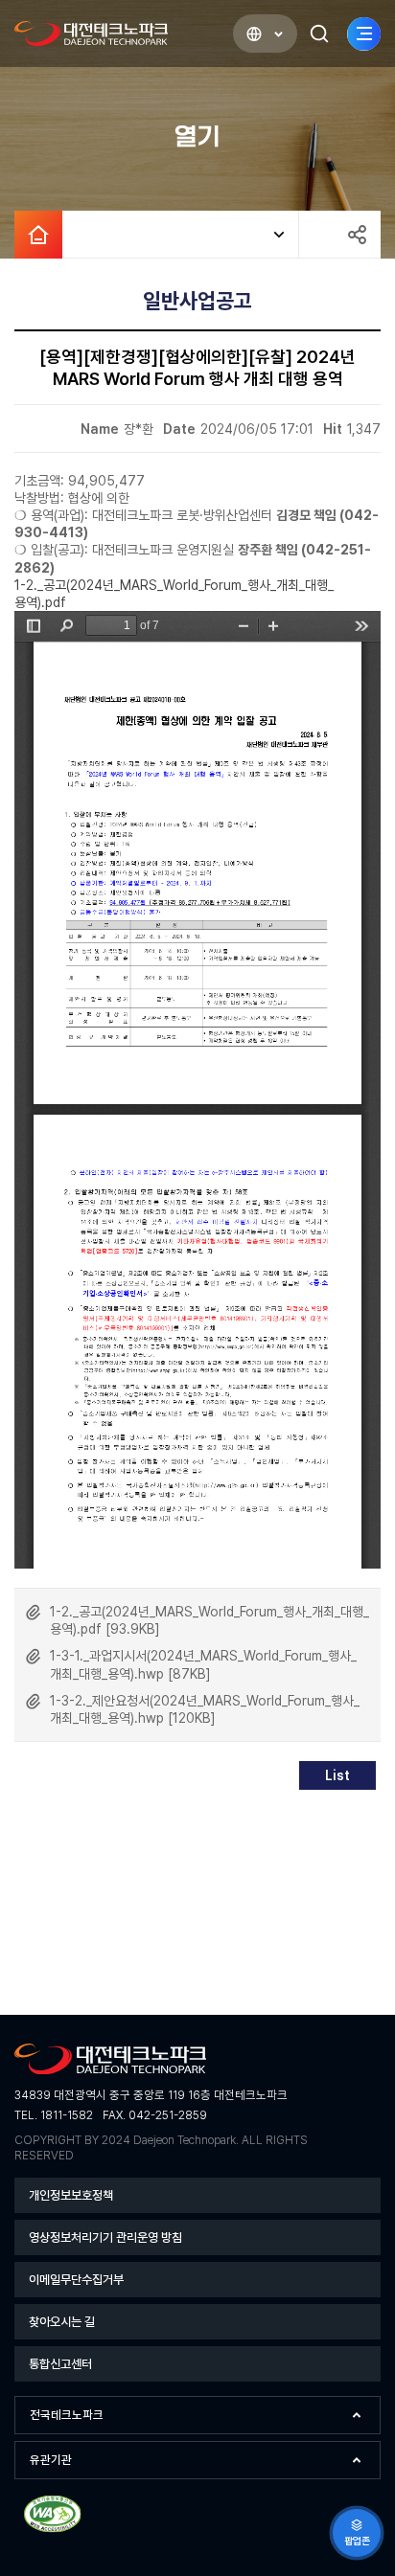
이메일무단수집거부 (76, 2280)
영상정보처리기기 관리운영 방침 (105, 2237)
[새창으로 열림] (53, 2530)
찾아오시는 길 (62, 2322)
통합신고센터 (60, 2364)
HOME (38, 235)
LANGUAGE (265, 34)
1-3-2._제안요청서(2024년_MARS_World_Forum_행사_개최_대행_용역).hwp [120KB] (205, 1709)
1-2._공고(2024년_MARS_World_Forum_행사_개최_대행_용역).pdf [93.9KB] (209, 1620)
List (337, 1775)
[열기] (180, 235)
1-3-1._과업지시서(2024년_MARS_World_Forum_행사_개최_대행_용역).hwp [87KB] (203, 1664)
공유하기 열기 (357, 235)
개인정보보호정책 (71, 2195)
